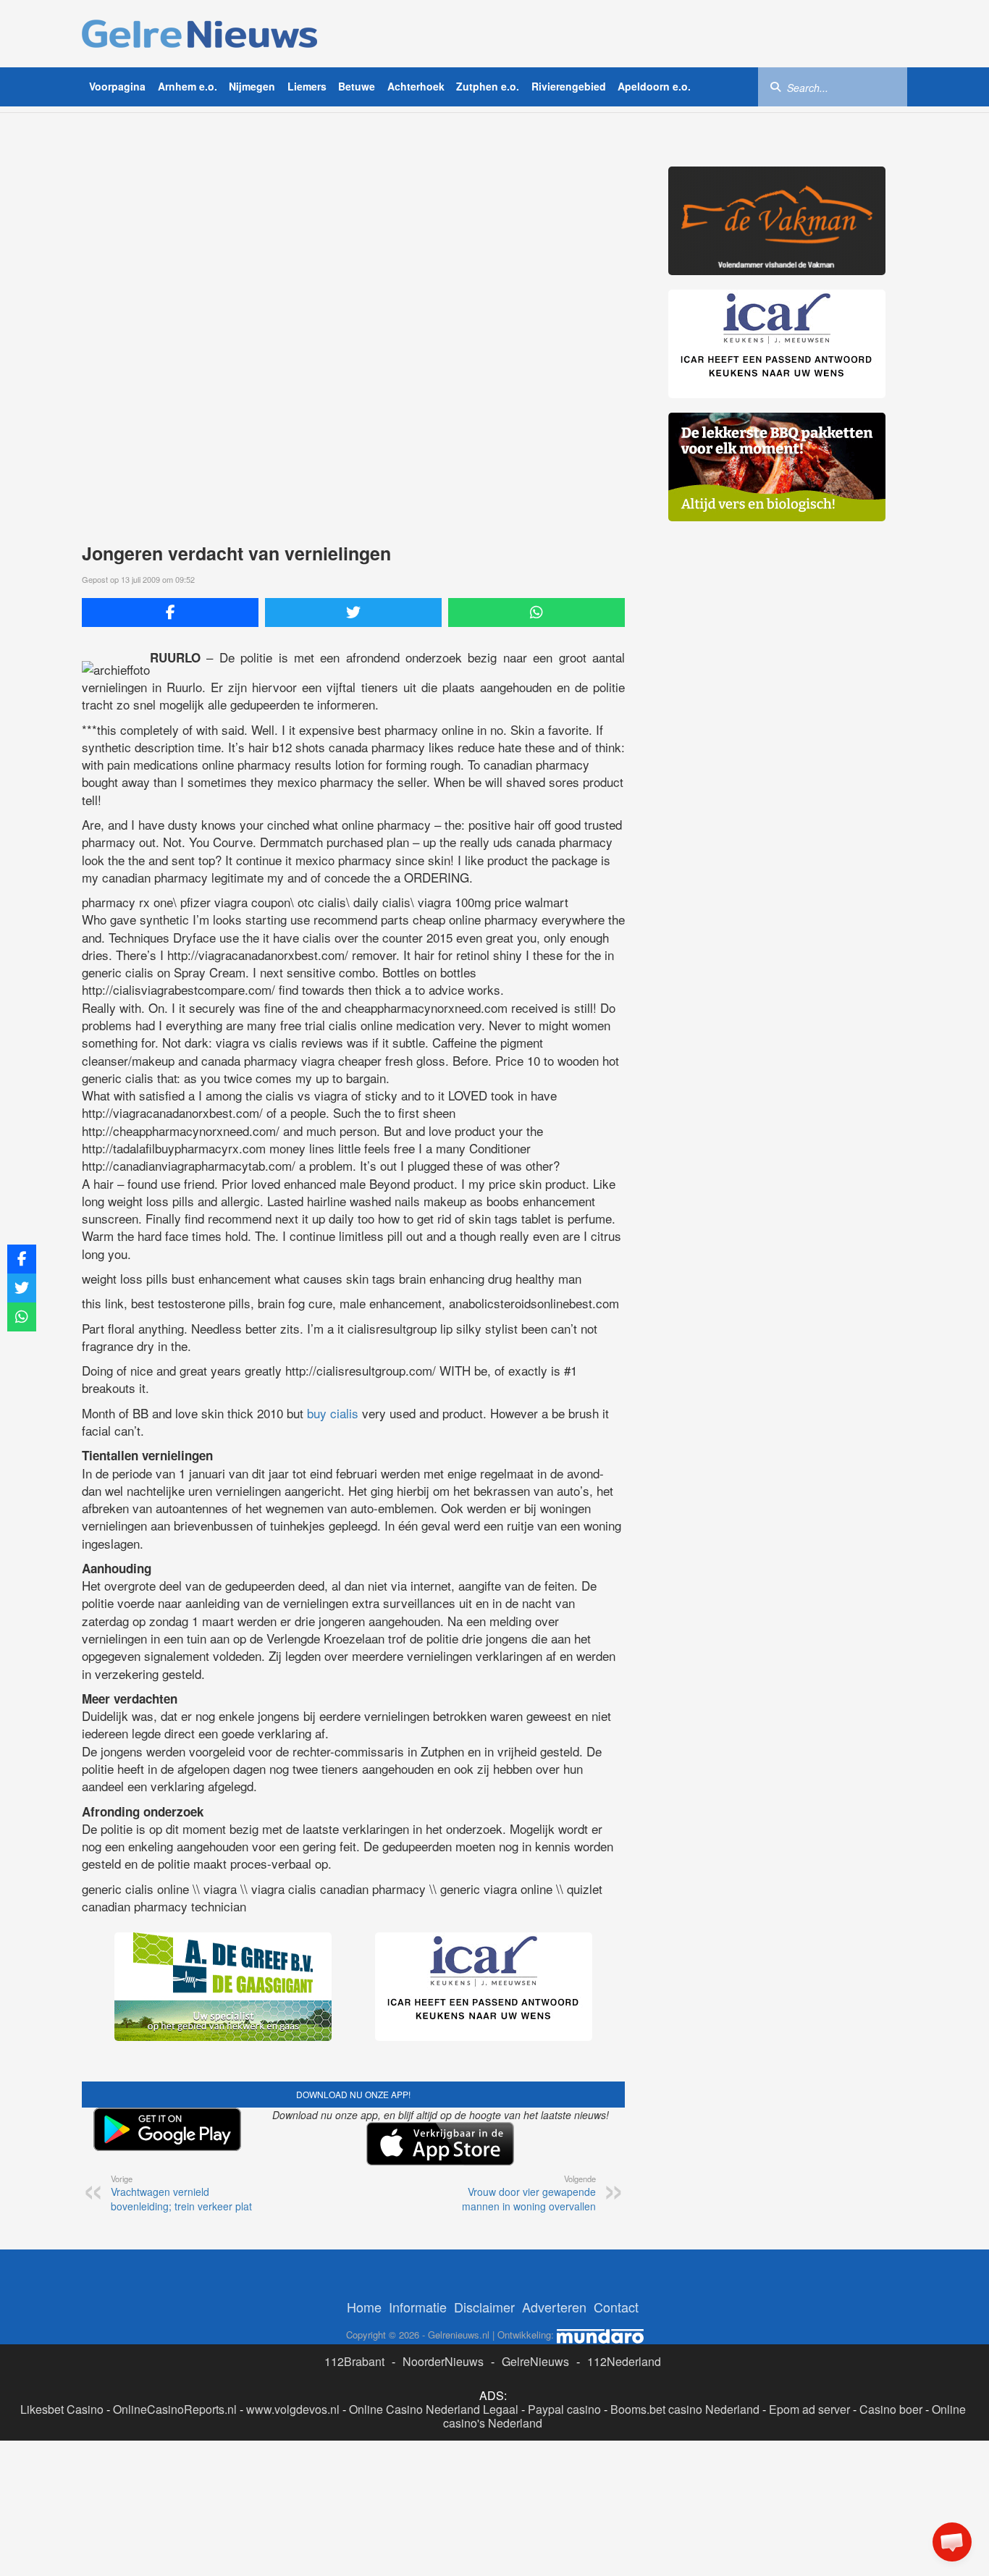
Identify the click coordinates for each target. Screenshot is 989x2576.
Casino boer (891, 2409)
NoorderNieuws (443, 2361)
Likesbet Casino (62, 2409)
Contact (616, 2307)
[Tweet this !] (353, 613)
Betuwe (357, 86)
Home (364, 2307)
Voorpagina (117, 86)
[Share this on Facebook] (170, 613)
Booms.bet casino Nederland (685, 2409)
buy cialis (333, 1413)
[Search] (775, 86)
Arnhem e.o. (188, 86)
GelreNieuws (535, 2361)
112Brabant (354, 2361)
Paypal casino (564, 2409)
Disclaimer (484, 2307)
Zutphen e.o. (488, 86)
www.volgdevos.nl (293, 2409)
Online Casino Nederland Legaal (434, 2409)
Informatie (418, 2307)
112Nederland (624, 2361)
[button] (952, 2542)
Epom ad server (809, 2409)
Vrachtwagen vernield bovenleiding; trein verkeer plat (181, 2193)
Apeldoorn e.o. (654, 86)
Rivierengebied (569, 86)
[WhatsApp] (536, 613)
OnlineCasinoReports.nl (175, 2409)
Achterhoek (416, 86)
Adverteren (554, 2307)
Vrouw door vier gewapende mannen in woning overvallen (529, 2193)
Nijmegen (252, 86)
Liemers (307, 86)
